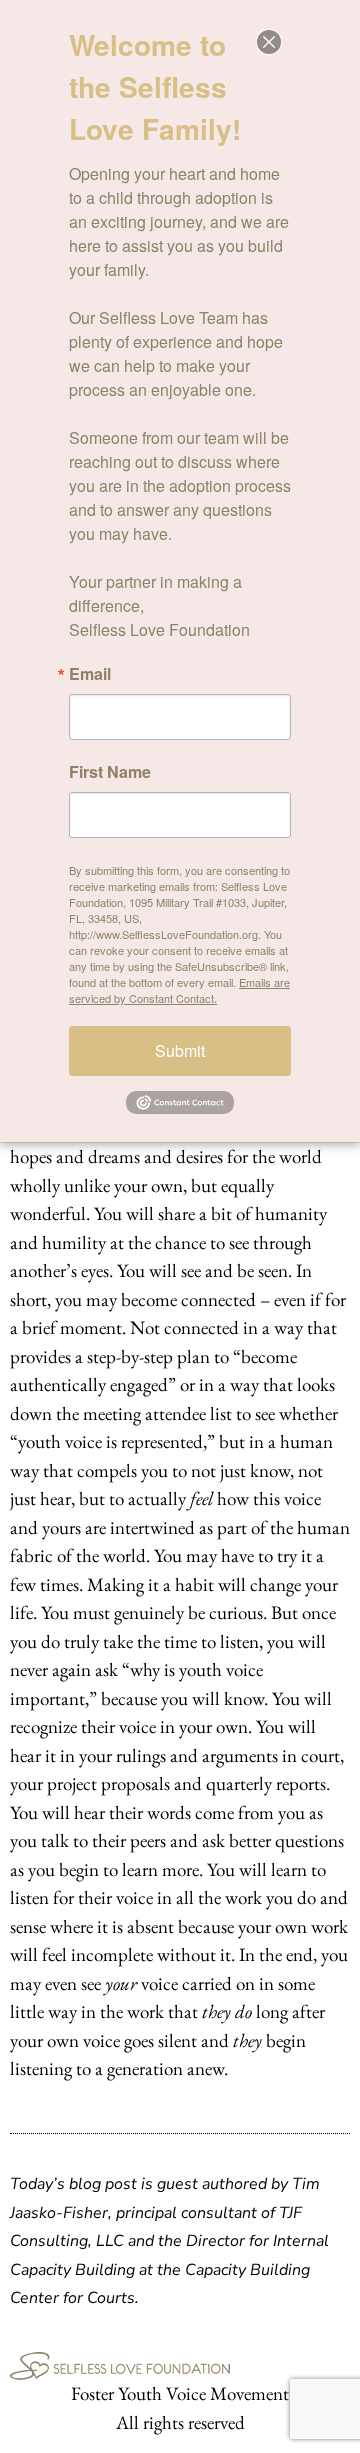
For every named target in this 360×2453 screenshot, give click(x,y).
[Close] (269, 42)
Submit (180, 1050)
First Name (110, 772)
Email (90, 674)
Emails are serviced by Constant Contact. (179, 990)
